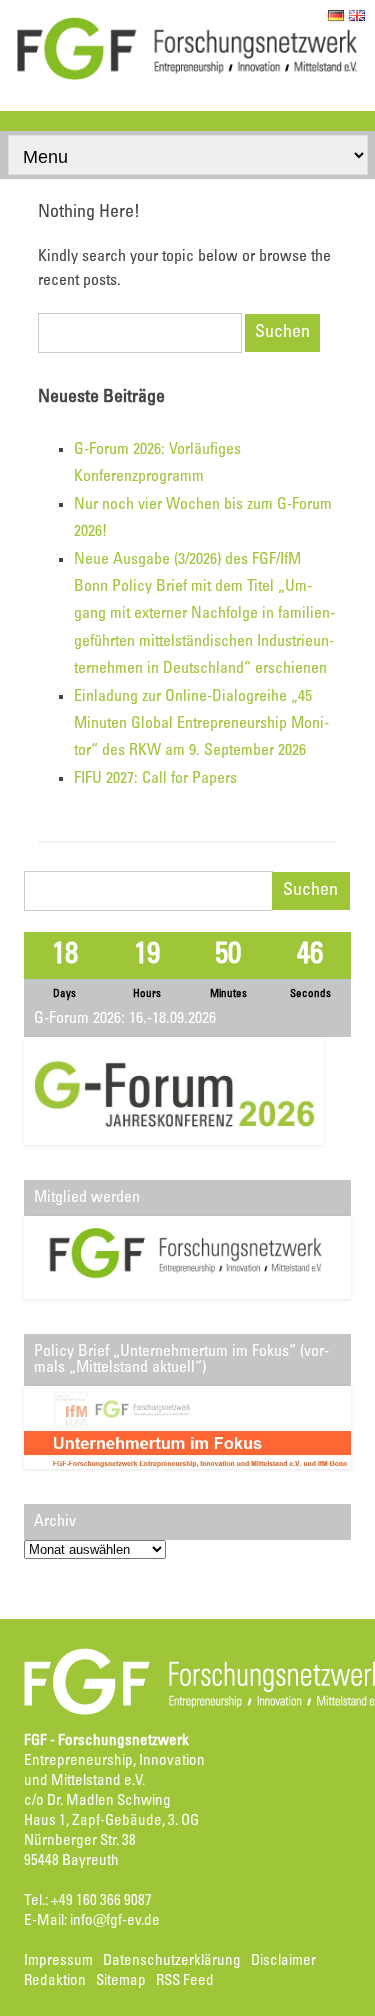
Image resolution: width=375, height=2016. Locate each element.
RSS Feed (185, 1981)
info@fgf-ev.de (115, 1921)
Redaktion (55, 1981)
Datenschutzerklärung (172, 1961)
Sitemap (121, 1981)
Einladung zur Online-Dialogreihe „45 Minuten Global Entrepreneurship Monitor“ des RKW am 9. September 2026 (201, 724)
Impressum (58, 1961)
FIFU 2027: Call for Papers (155, 779)
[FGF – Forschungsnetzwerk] (187, 77)
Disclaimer (283, 1961)
